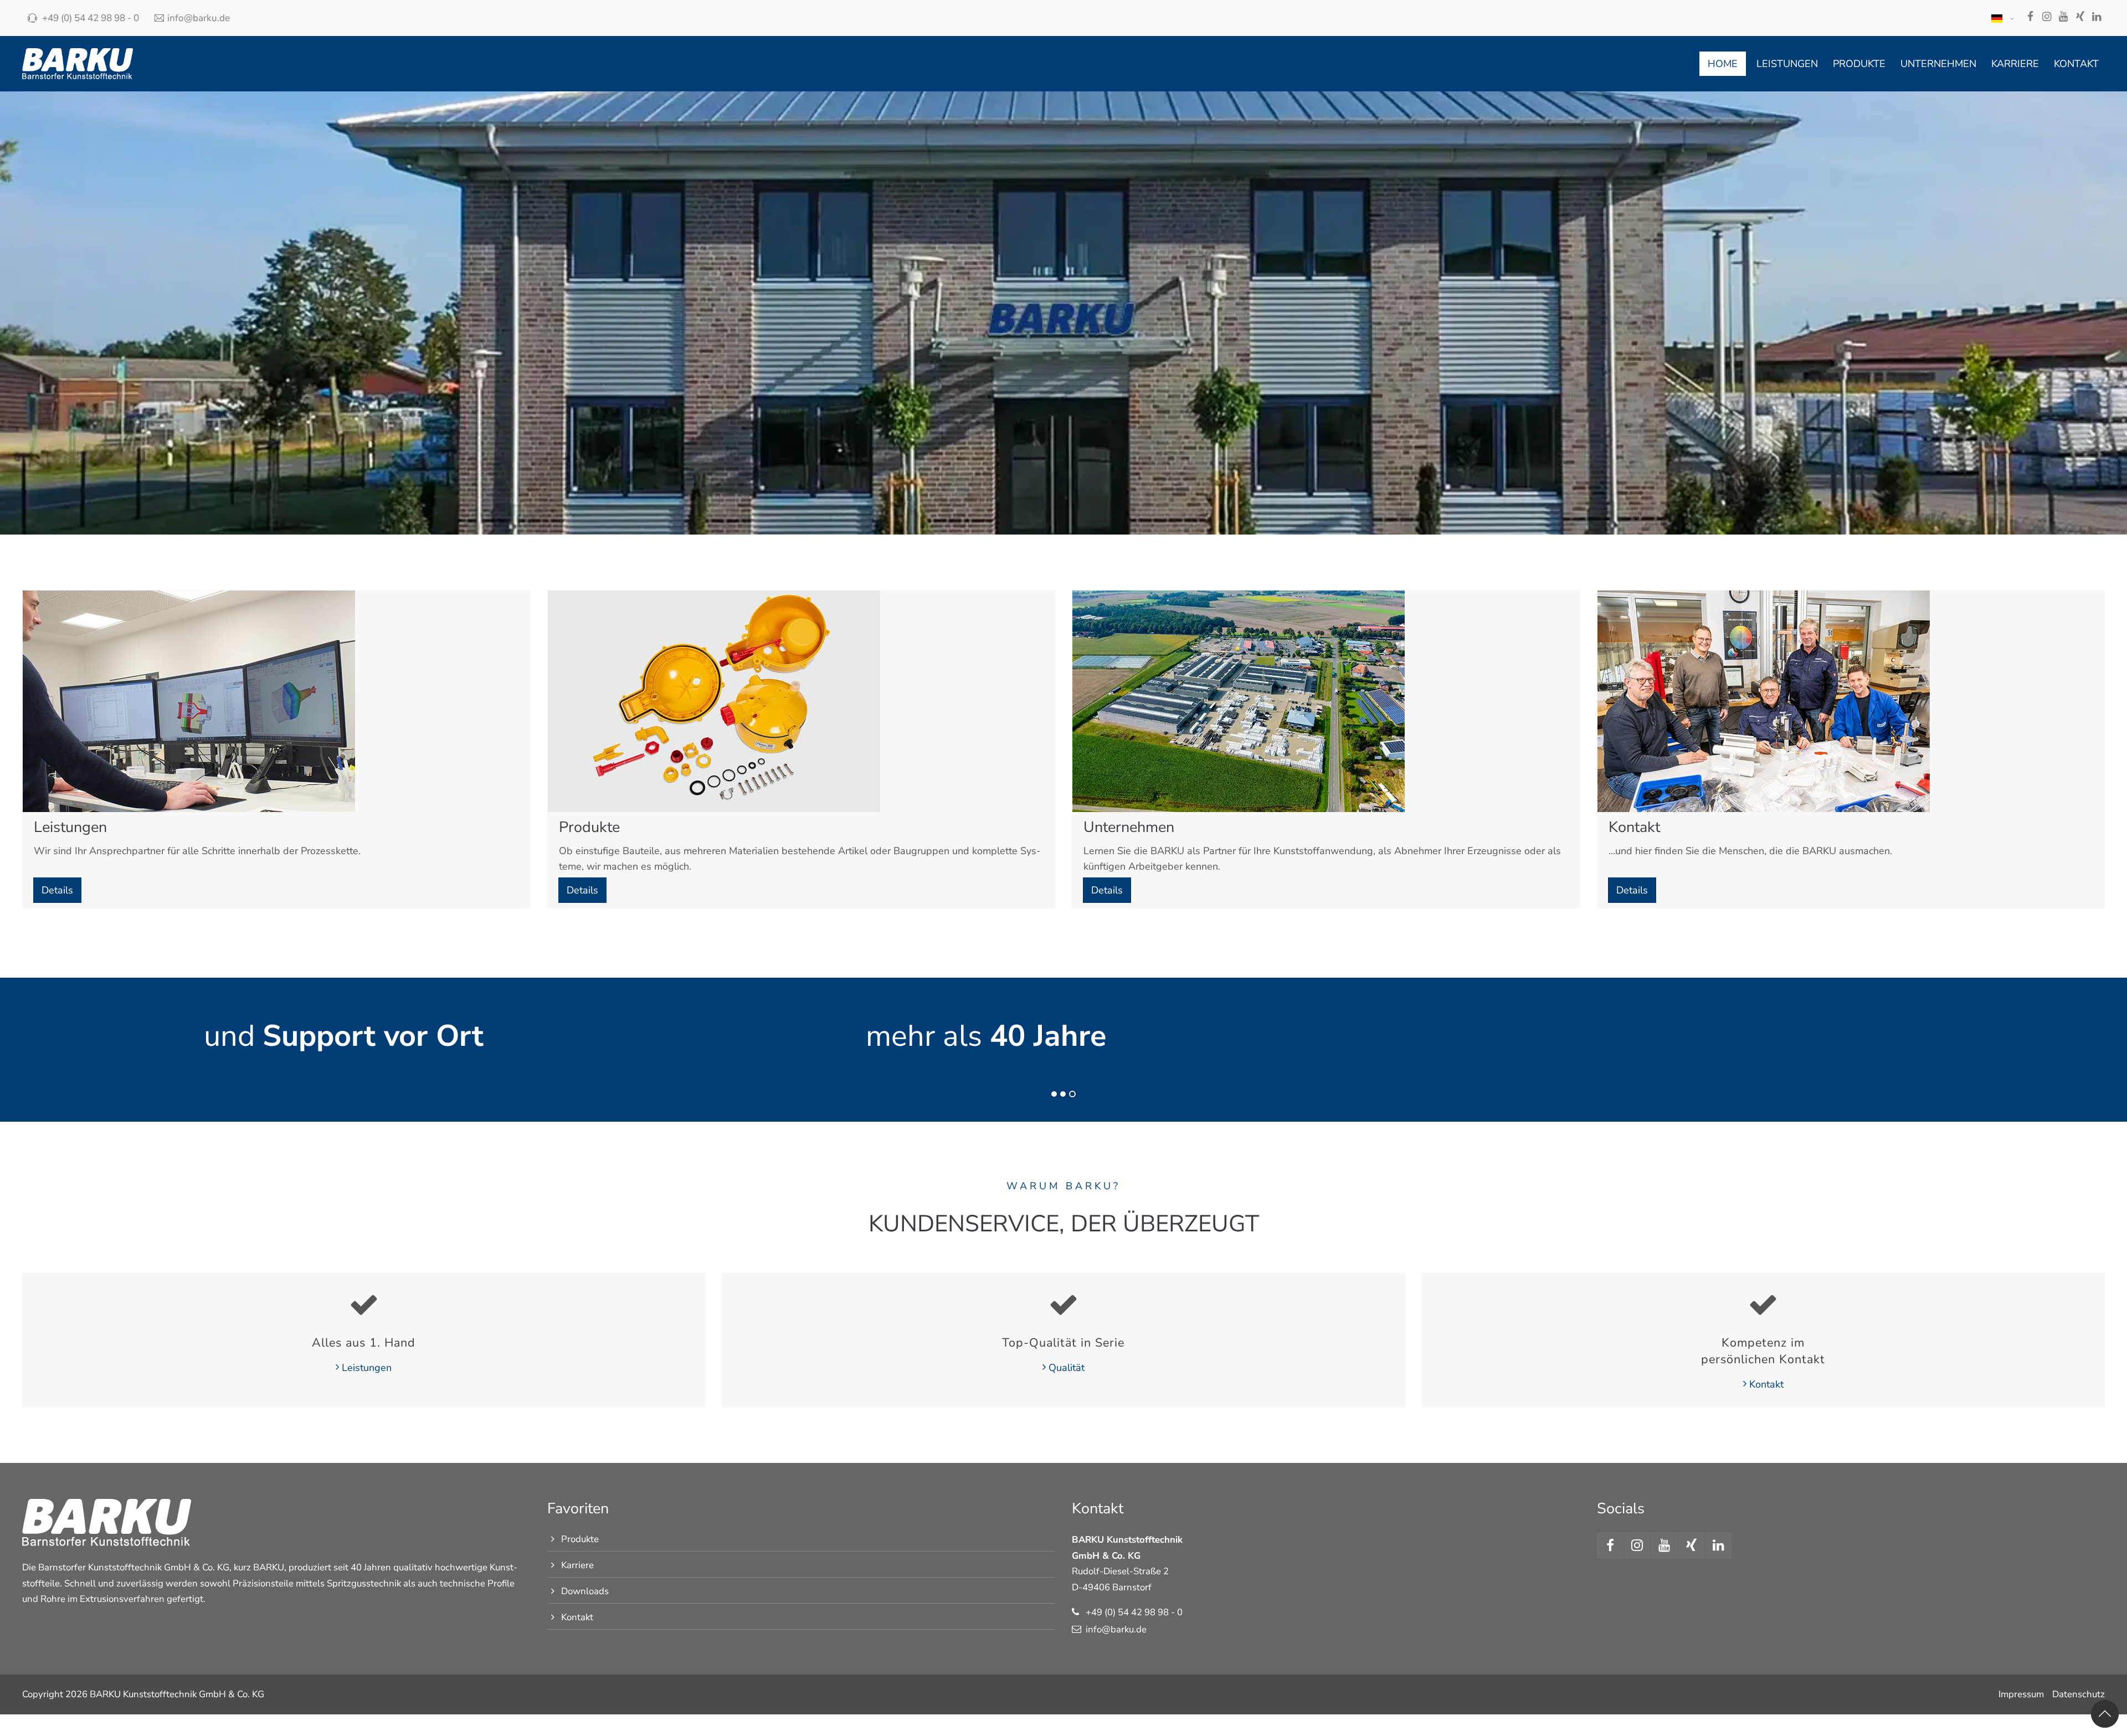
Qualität (1067, 1368)
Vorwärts (2075, 1055)
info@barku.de (199, 18)
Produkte (580, 1539)
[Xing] (2080, 18)
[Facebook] (2030, 18)
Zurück (48, 1055)
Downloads (585, 1591)
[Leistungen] (364, 1304)
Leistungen (367, 1368)
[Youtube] (2063, 18)
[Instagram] (2047, 18)
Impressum (2021, 1694)
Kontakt (1766, 1384)
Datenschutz (2079, 1694)
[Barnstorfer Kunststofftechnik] (78, 64)
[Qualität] (1063, 1304)
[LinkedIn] (2097, 18)
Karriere (577, 1565)
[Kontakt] (1763, 1304)
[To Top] (2105, 1714)
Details (57, 890)
